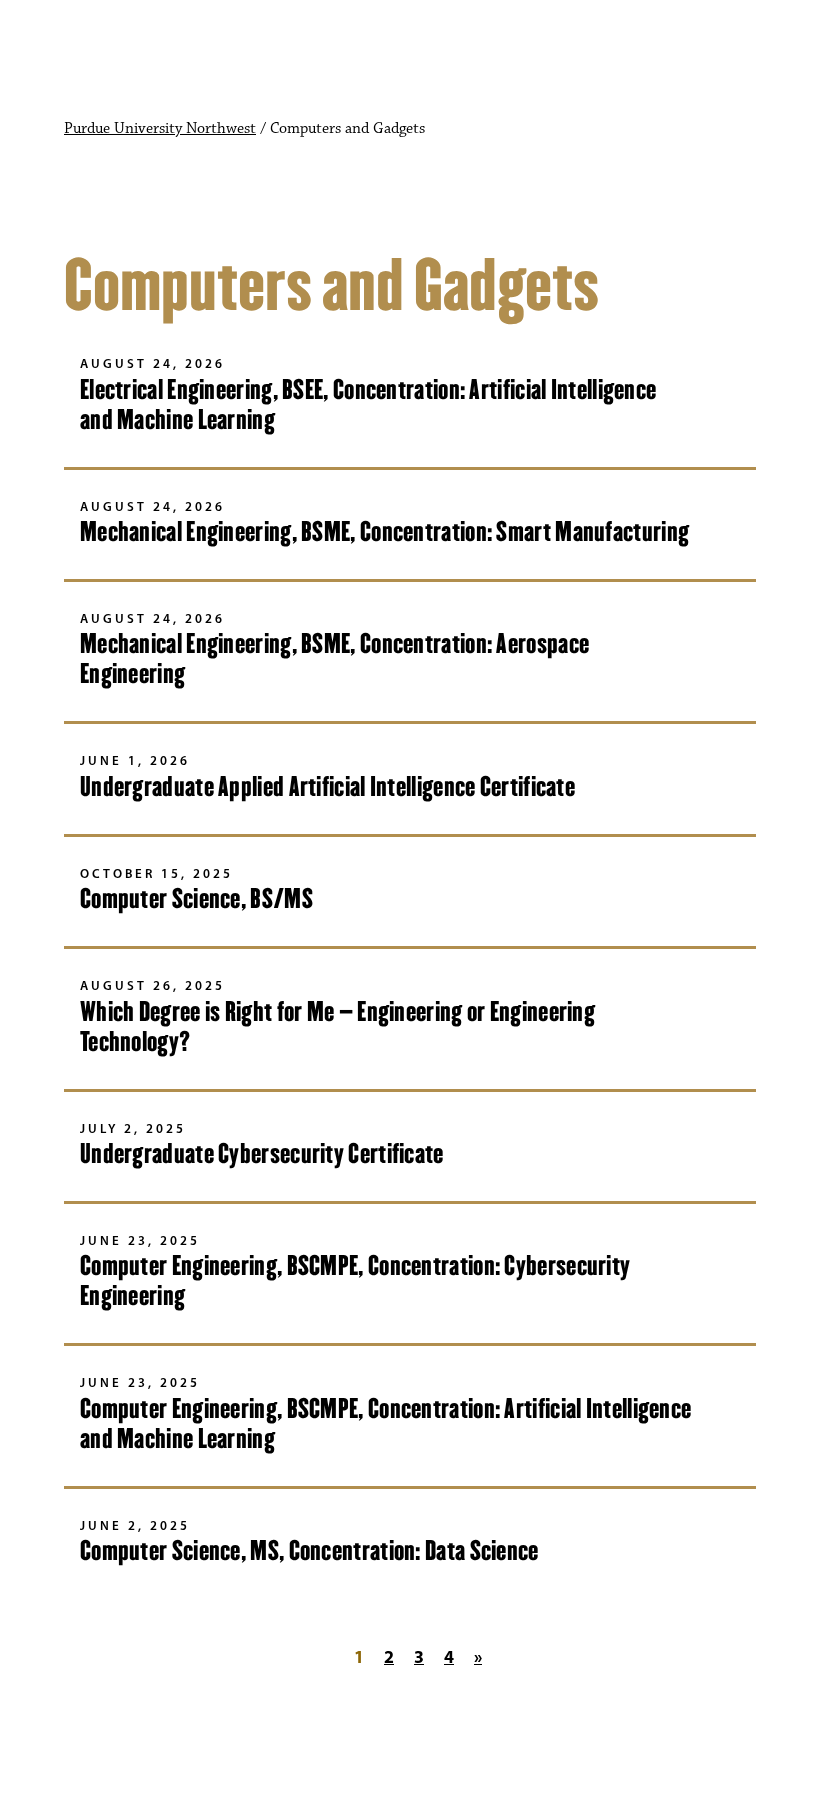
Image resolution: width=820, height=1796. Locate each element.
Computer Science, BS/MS (196, 898)
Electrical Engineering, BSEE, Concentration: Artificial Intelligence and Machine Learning (368, 404)
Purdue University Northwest (160, 129)
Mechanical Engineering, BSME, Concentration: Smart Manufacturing (384, 531)
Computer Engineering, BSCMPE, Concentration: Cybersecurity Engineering (355, 1280)
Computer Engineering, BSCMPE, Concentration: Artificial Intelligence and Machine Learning (385, 1423)
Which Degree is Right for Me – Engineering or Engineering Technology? (337, 1026)
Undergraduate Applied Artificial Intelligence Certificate (327, 786)
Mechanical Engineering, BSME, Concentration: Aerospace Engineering (334, 658)
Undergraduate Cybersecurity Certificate (262, 1153)
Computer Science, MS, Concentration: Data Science (309, 1550)
